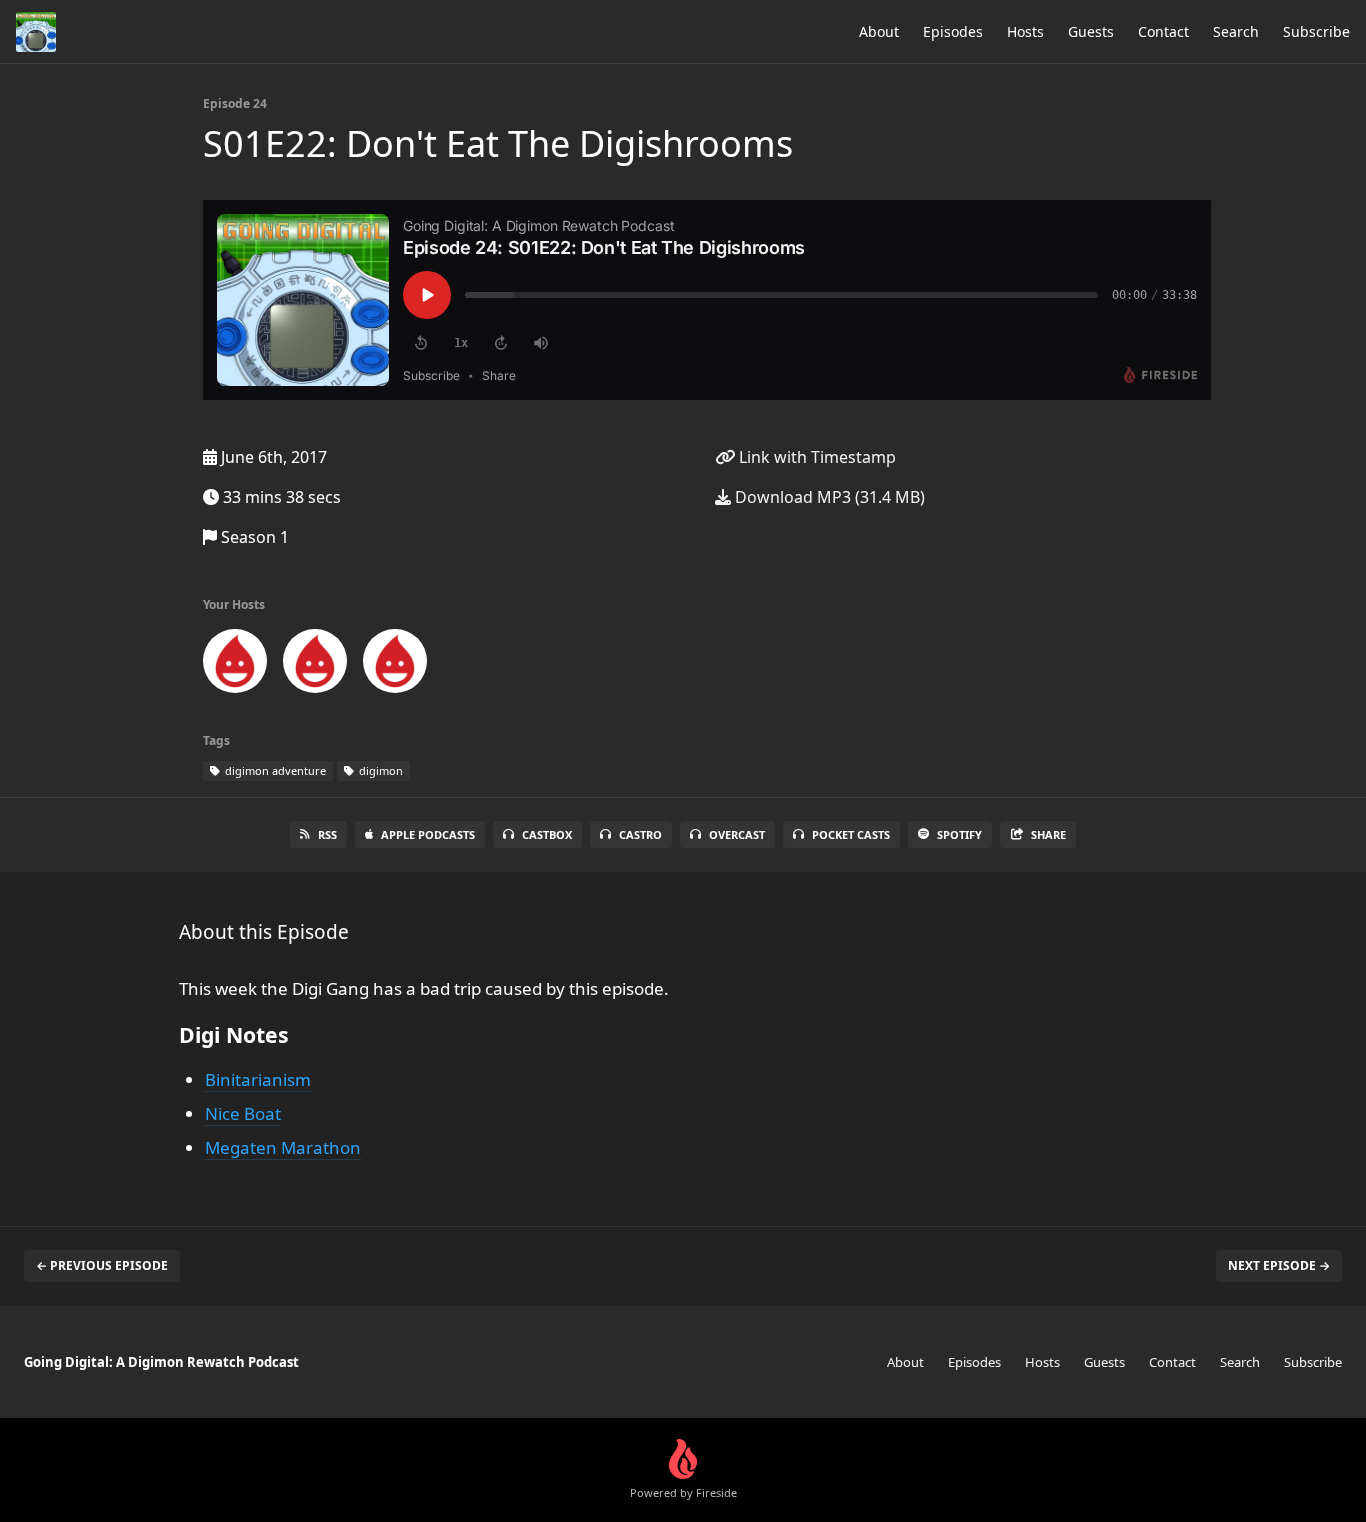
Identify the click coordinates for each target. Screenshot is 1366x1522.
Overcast (737, 834)
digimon (379, 770)
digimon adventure (274, 770)
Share (1048, 834)
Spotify (959, 834)
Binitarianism (258, 1079)
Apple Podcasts (428, 834)
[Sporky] (395, 665)
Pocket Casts (851, 834)
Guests (1091, 31)
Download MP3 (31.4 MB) (828, 497)
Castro (640, 834)
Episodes (953, 31)
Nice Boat (243, 1113)
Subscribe (1316, 31)
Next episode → (1279, 1265)
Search (1236, 31)
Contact (1163, 31)
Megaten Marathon (283, 1147)
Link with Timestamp (815, 457)
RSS (327, 834)
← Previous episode (102, 1265)
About (879, 31)
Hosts (1025, 31)
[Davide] (315, 665)
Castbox (547, 834)
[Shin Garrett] (235, 665)
